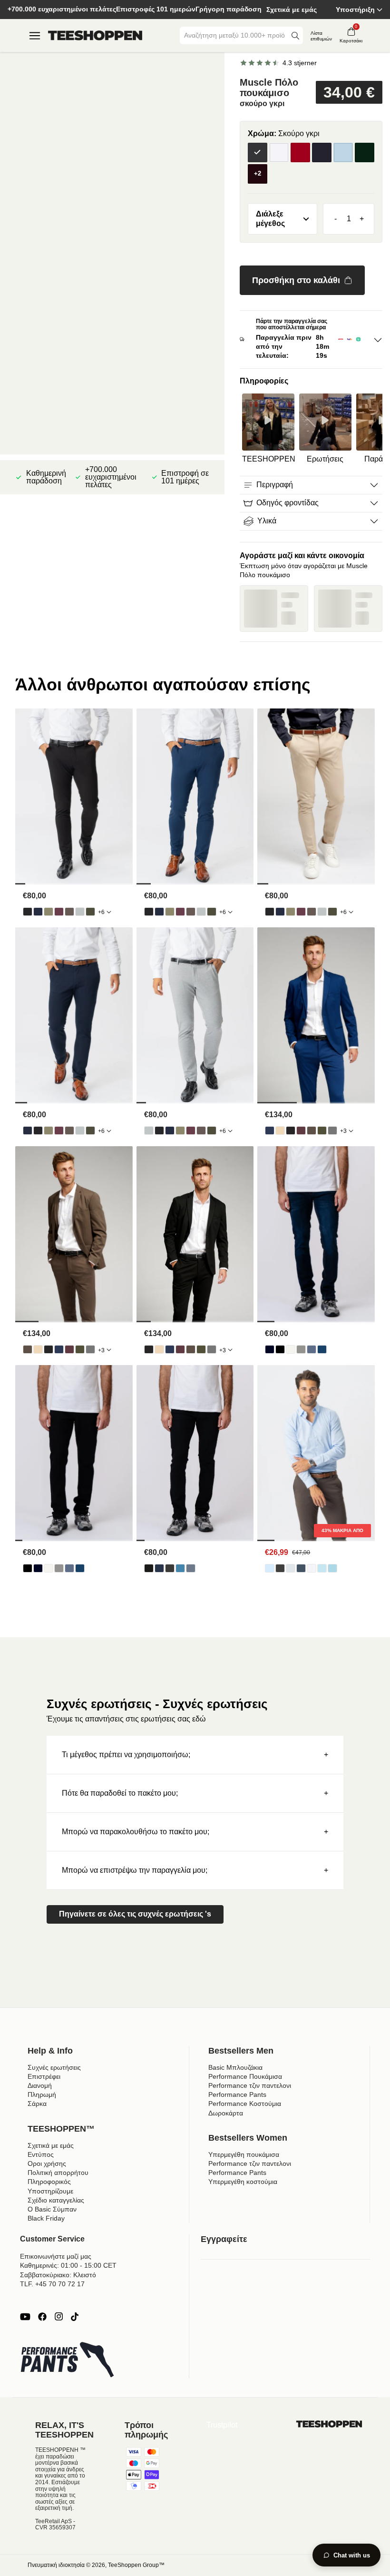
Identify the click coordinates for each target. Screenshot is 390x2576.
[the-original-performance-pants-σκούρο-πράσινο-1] (90, 912)
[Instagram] (58, 2317)
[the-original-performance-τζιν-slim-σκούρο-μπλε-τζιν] (159, 1568)
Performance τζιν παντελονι (250, 2085)
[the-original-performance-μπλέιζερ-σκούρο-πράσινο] (322, 1131)
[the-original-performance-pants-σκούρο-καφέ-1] (69, 912)
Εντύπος (41, 2154)
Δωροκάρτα (226, 2113)
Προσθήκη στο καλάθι (296, 280)
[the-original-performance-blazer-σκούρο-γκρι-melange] (332, 1131)
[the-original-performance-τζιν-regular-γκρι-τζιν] (301, 1349)
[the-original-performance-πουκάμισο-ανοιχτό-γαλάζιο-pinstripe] (322, 1568)
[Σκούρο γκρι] (258, 152)
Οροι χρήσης (47, 2163)
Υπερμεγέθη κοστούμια (243, 2182)
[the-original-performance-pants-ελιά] (49, 912)
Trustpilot (222, 2425)
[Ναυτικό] (322, 152)
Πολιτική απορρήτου (58, 2173)
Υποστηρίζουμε (50, 2191)
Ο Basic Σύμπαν (52, 2209)
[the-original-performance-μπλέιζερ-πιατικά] (280, 1131)
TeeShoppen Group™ (136, 2565)
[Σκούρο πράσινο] (365, 152)
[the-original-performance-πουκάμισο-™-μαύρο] (280, 1568)
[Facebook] (42, 2317)
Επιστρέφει (44, 2076)
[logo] (95, 36)
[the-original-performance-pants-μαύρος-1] (28, 912)
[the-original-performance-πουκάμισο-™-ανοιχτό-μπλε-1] (270, 1568)
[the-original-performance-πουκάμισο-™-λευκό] (312, 1568)
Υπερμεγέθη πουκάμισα (244, 2154)
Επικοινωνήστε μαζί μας (56, 2256)
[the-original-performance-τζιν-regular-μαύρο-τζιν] (280, 1349)
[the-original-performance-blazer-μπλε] (270, 1131)
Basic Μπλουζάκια (235, 2067)
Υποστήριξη (355, 10)
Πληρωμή (42, 2094)
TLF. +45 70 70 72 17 (52, 2284)
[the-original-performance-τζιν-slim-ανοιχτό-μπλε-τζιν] (180, 1568)
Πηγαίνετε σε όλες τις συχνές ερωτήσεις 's (135, 1914)
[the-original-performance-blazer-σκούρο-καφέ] (312, 1131)
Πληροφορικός (49, 2182)
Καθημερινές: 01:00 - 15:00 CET (68, 2265)
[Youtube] (25, 2317)
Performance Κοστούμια (245, 2104)
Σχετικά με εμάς (292, 10)
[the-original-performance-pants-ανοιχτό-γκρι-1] (80, 912)
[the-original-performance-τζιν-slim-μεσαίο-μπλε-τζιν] (191, 1568)
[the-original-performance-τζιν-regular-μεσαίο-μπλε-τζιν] (322, 1349)
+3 (343, 1131)
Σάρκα (37, 2104)
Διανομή (40, 2085)
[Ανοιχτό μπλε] (343, 152)
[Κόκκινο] (300, 152)
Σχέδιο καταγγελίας (56, 2200)
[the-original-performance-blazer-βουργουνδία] (301, 1131)
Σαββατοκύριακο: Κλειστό (58, 2275)
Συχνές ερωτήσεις (54, 2067)
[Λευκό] (279, 152)
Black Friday (46, 2218)
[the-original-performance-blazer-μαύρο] (291, 1131)
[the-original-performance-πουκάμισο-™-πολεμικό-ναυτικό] (301, 1568)
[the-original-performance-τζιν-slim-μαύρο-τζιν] (149, 1568)
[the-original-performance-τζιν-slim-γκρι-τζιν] (170, 1568)
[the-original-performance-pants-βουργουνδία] (59, 912)
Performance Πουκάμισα (245, 2076)
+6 (101, 912)
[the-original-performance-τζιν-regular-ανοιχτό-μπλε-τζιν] (312, 1349)
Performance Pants (237, 2094)
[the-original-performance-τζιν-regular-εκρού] (291, 1349)
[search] (295, 35)
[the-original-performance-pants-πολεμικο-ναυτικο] (38, 912)
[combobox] (234, 35)
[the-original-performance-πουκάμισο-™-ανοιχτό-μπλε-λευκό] (332, 1568)
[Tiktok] (75, 2317)
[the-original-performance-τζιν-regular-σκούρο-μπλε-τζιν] (270, 1349)
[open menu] (35, 36)
